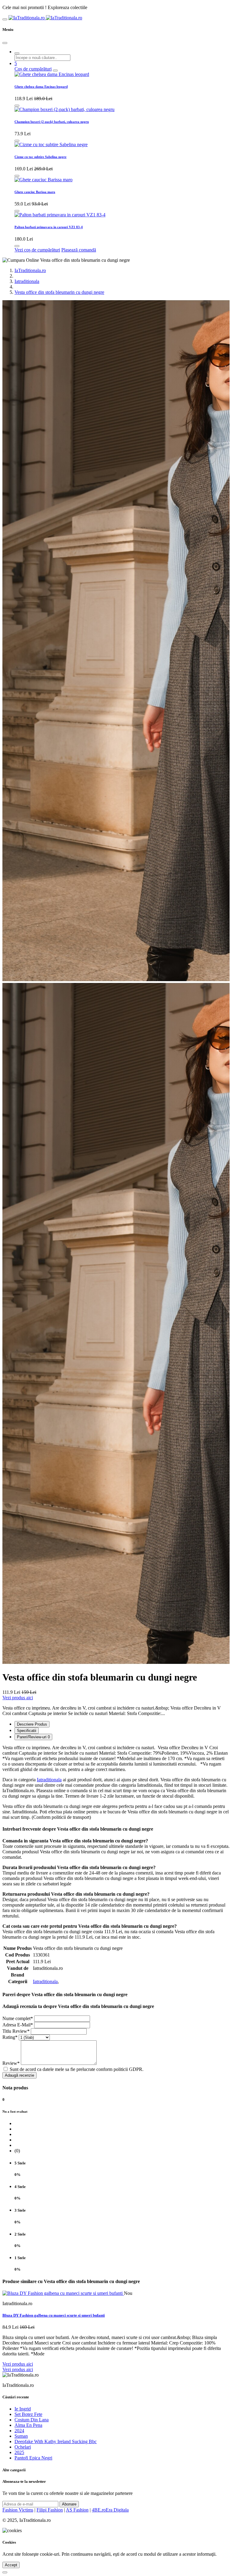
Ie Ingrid (23, 2409)
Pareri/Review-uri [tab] (33, 1737)
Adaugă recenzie (19, 2075)
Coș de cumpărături (33, 69)
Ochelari (23, 2447)
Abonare (69, 2504)
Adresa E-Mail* (18, 2025)
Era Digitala (117, 2510)
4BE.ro (99, 2510)
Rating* (10, 2037)
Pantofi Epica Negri (33, 2458)
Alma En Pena (28, 2425)
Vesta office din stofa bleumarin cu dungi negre (59, 292)
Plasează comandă (79, 250)
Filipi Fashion (50, 2510)
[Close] (5, 43)
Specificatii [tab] (27, 1731)
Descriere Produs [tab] (32, 1724)
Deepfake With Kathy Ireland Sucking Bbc (56, 2441)
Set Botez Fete (28, 2414)
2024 (19, 2431)
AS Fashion (77, 2510)
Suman (21, 2436)
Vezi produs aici (18, 1698)
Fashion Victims (18, 2510)
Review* (11, 2063)
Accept (11, 2565)
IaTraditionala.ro (30, 270)
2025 (19, 2452)
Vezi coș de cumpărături (37, 250)
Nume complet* (18, 2018)
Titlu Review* (16, 2031)
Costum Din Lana (32, 2420)
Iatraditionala (27, 281)
